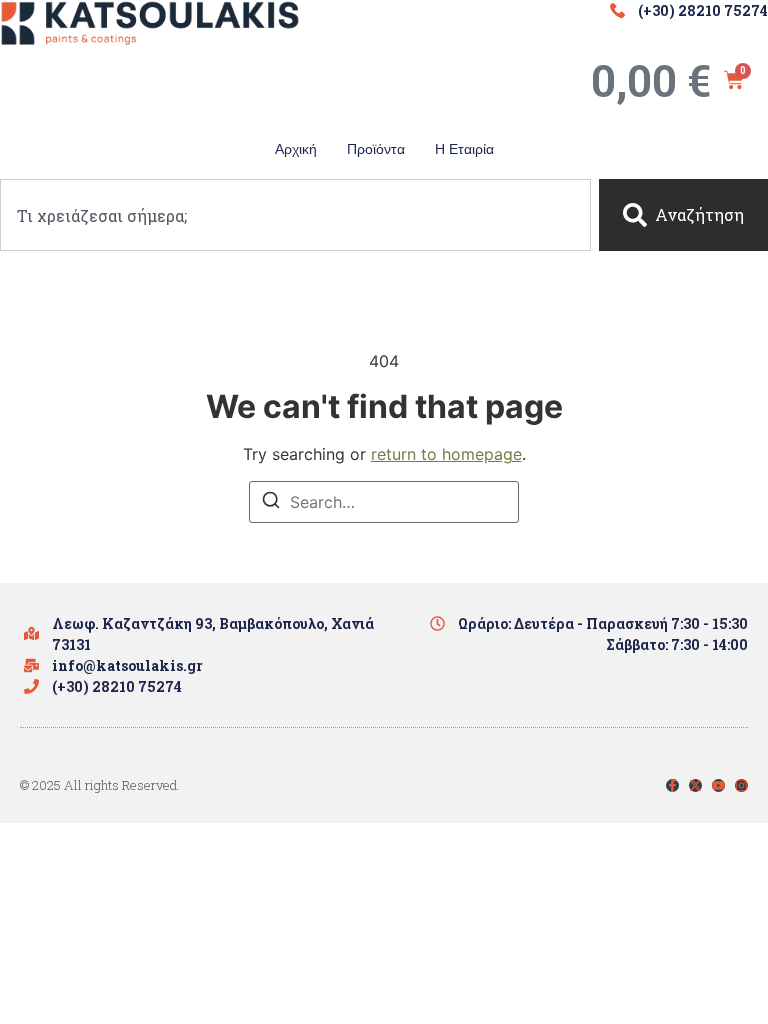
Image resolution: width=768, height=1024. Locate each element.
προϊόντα (376, 149)
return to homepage (446, 454)
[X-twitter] (695, 785)
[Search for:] (384, 502)
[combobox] (295, 215)
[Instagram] (741, 785)
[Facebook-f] (672, 785)
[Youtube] (718, 785)
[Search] (271, 503)
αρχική (296, 149)
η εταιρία (464, 149)
